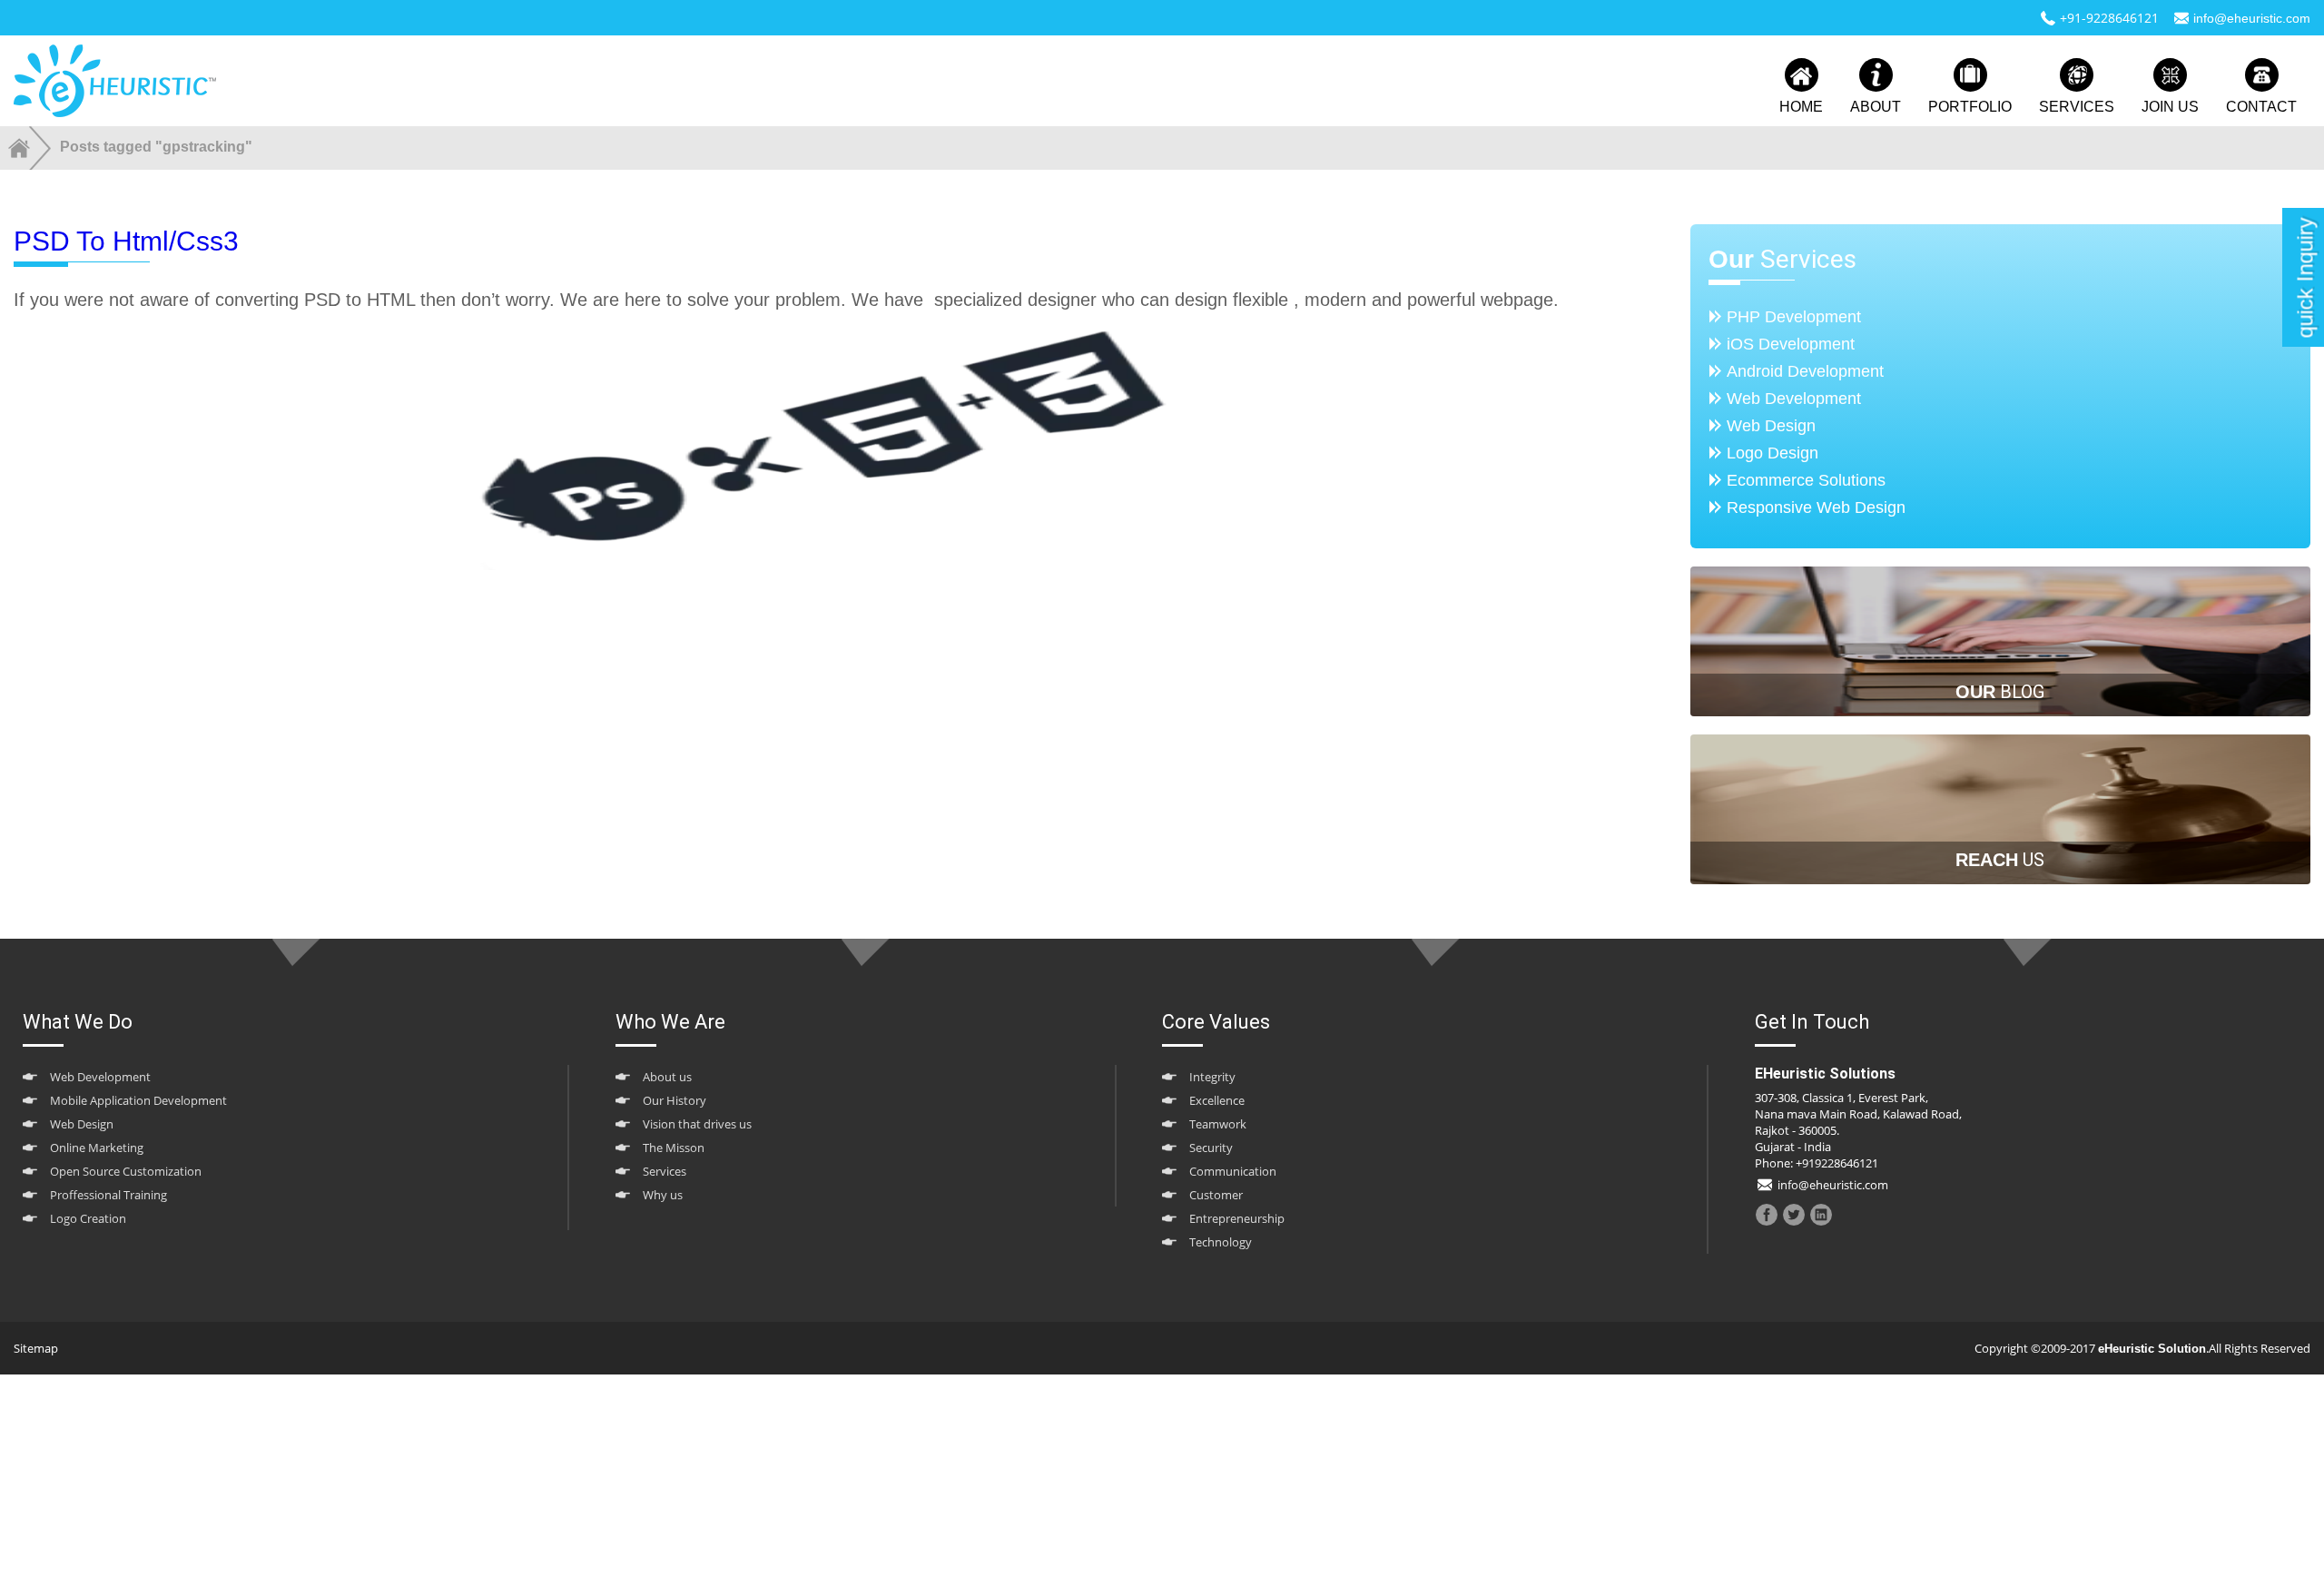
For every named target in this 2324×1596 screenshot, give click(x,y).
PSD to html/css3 (126, 241)
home (1801, 107)
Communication (1233, 1171)
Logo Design (1773, 453)
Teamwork (1218, 1124)
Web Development (1794, 399)
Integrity (1212, 1077)
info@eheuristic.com (2252, 18)
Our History (675, 1100)
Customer (1216, 1195)
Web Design (1771, 426)
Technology (1221, 1242)
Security (1211, 1148)
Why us (663, 1195)
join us (2170, 107)
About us (667, 1077)
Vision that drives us (697, 1124)
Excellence (1217, 1100)
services (2077, 107)
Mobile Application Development (138, 1100)
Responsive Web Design (1816, 507)
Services (665, 1171)
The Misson (674, 1148)
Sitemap (36, 1348)
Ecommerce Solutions (1806, 480)
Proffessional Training (108, 1195)
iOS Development (1791, 344)
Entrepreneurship (1237, 1218)
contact (2261, 107)
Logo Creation (88, 1218)
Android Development (1805, 371)
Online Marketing (97, 1148)
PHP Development (1794, 317)
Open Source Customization (126, 1171)
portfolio (1970, 107)
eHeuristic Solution (2152, 1349)
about (1876, 107)
